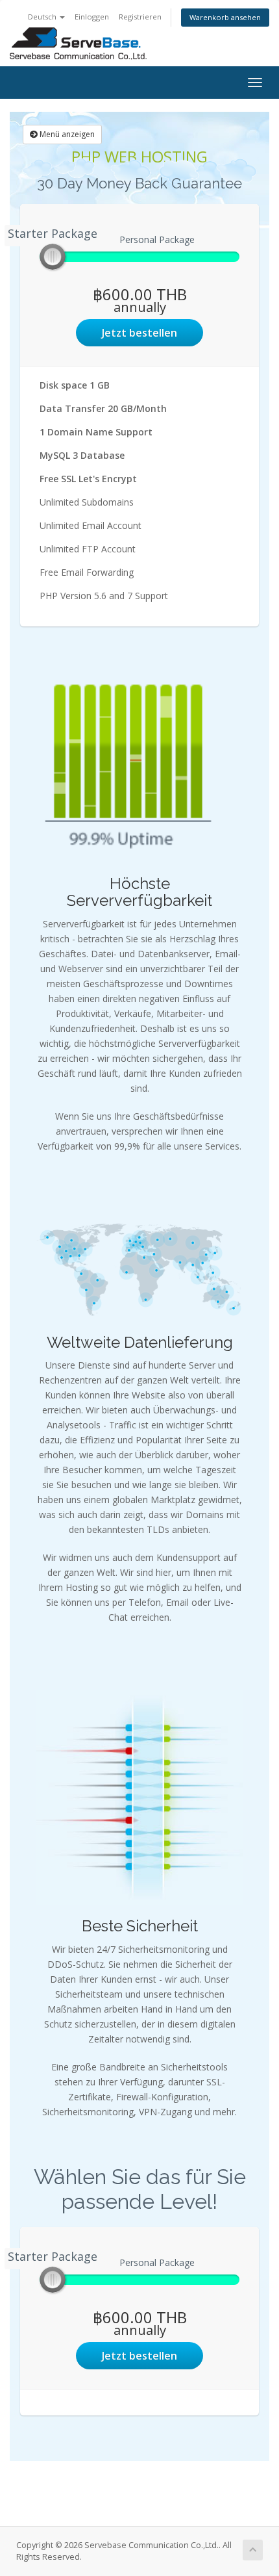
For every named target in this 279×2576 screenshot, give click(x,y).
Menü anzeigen (66, 134)
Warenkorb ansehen (225, 17)
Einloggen (92, 17)
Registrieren (140, 17)
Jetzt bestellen (139, 333)
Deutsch (43, 17)
